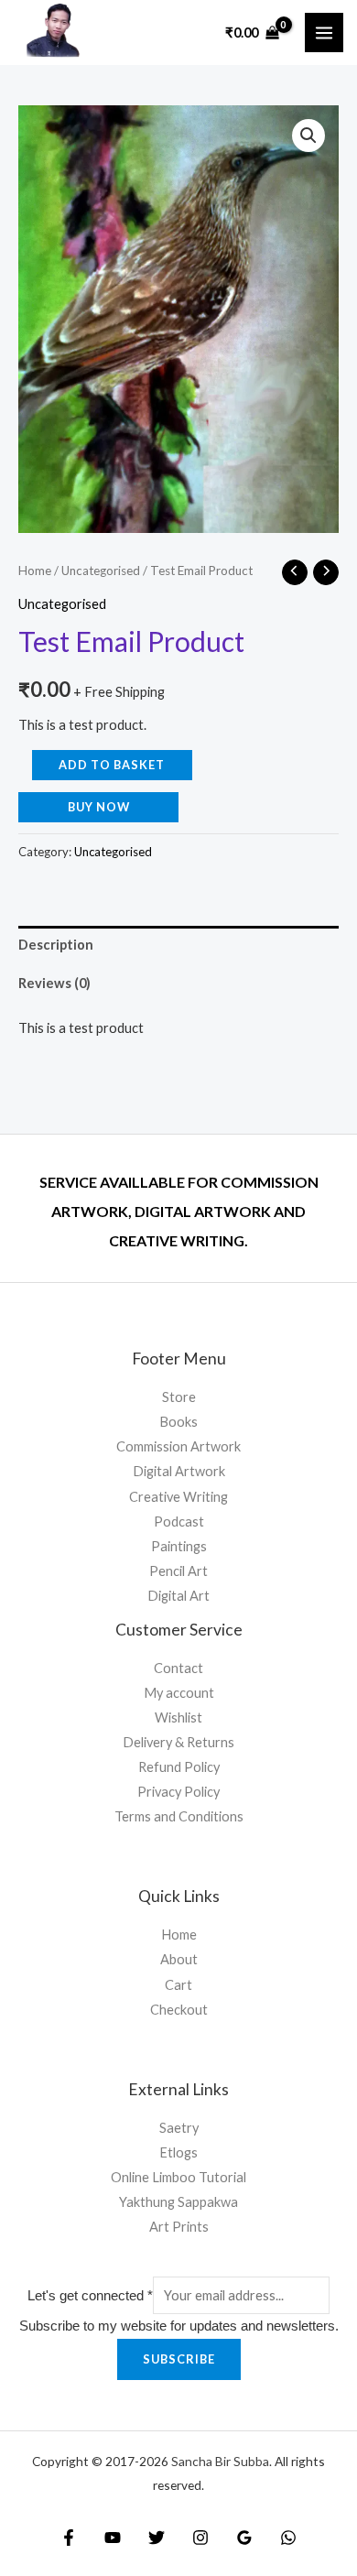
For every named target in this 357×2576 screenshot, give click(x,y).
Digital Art (178, 1596)
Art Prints (179, 2227)
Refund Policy (179, 1767)
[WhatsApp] (288, 2538)
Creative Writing (178, 1497)
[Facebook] (69, 2538)
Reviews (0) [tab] (54, 983)
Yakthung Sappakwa (178, 2202)
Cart (178, 1985)
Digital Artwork (179, 1471)
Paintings (179, 1546)
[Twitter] (157, 2538)
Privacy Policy (178, 1792)
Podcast (179, 1522)
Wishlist (178, 1717)
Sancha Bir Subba (220, 2461)
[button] (308, 136)
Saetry (179, 2128)
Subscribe (179, 2359)
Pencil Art (178, 1571)
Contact (178, 1668)
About (179, 1959)
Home (35, 571)
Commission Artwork (178, 1446)
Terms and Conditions (179, 1816)
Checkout (179, 2010)
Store (179, 1397)
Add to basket (112, 765)
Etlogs (178, 2152)
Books (178, 1422)
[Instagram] (200, 2538)
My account (179, 1693)
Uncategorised (101, 571)
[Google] (244, 2538)
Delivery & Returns (178, 1742)
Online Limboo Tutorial (178, 2177)
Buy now (99, 807)
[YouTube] (113, 2538)
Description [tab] (56, 945)
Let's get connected (90, 2296)
